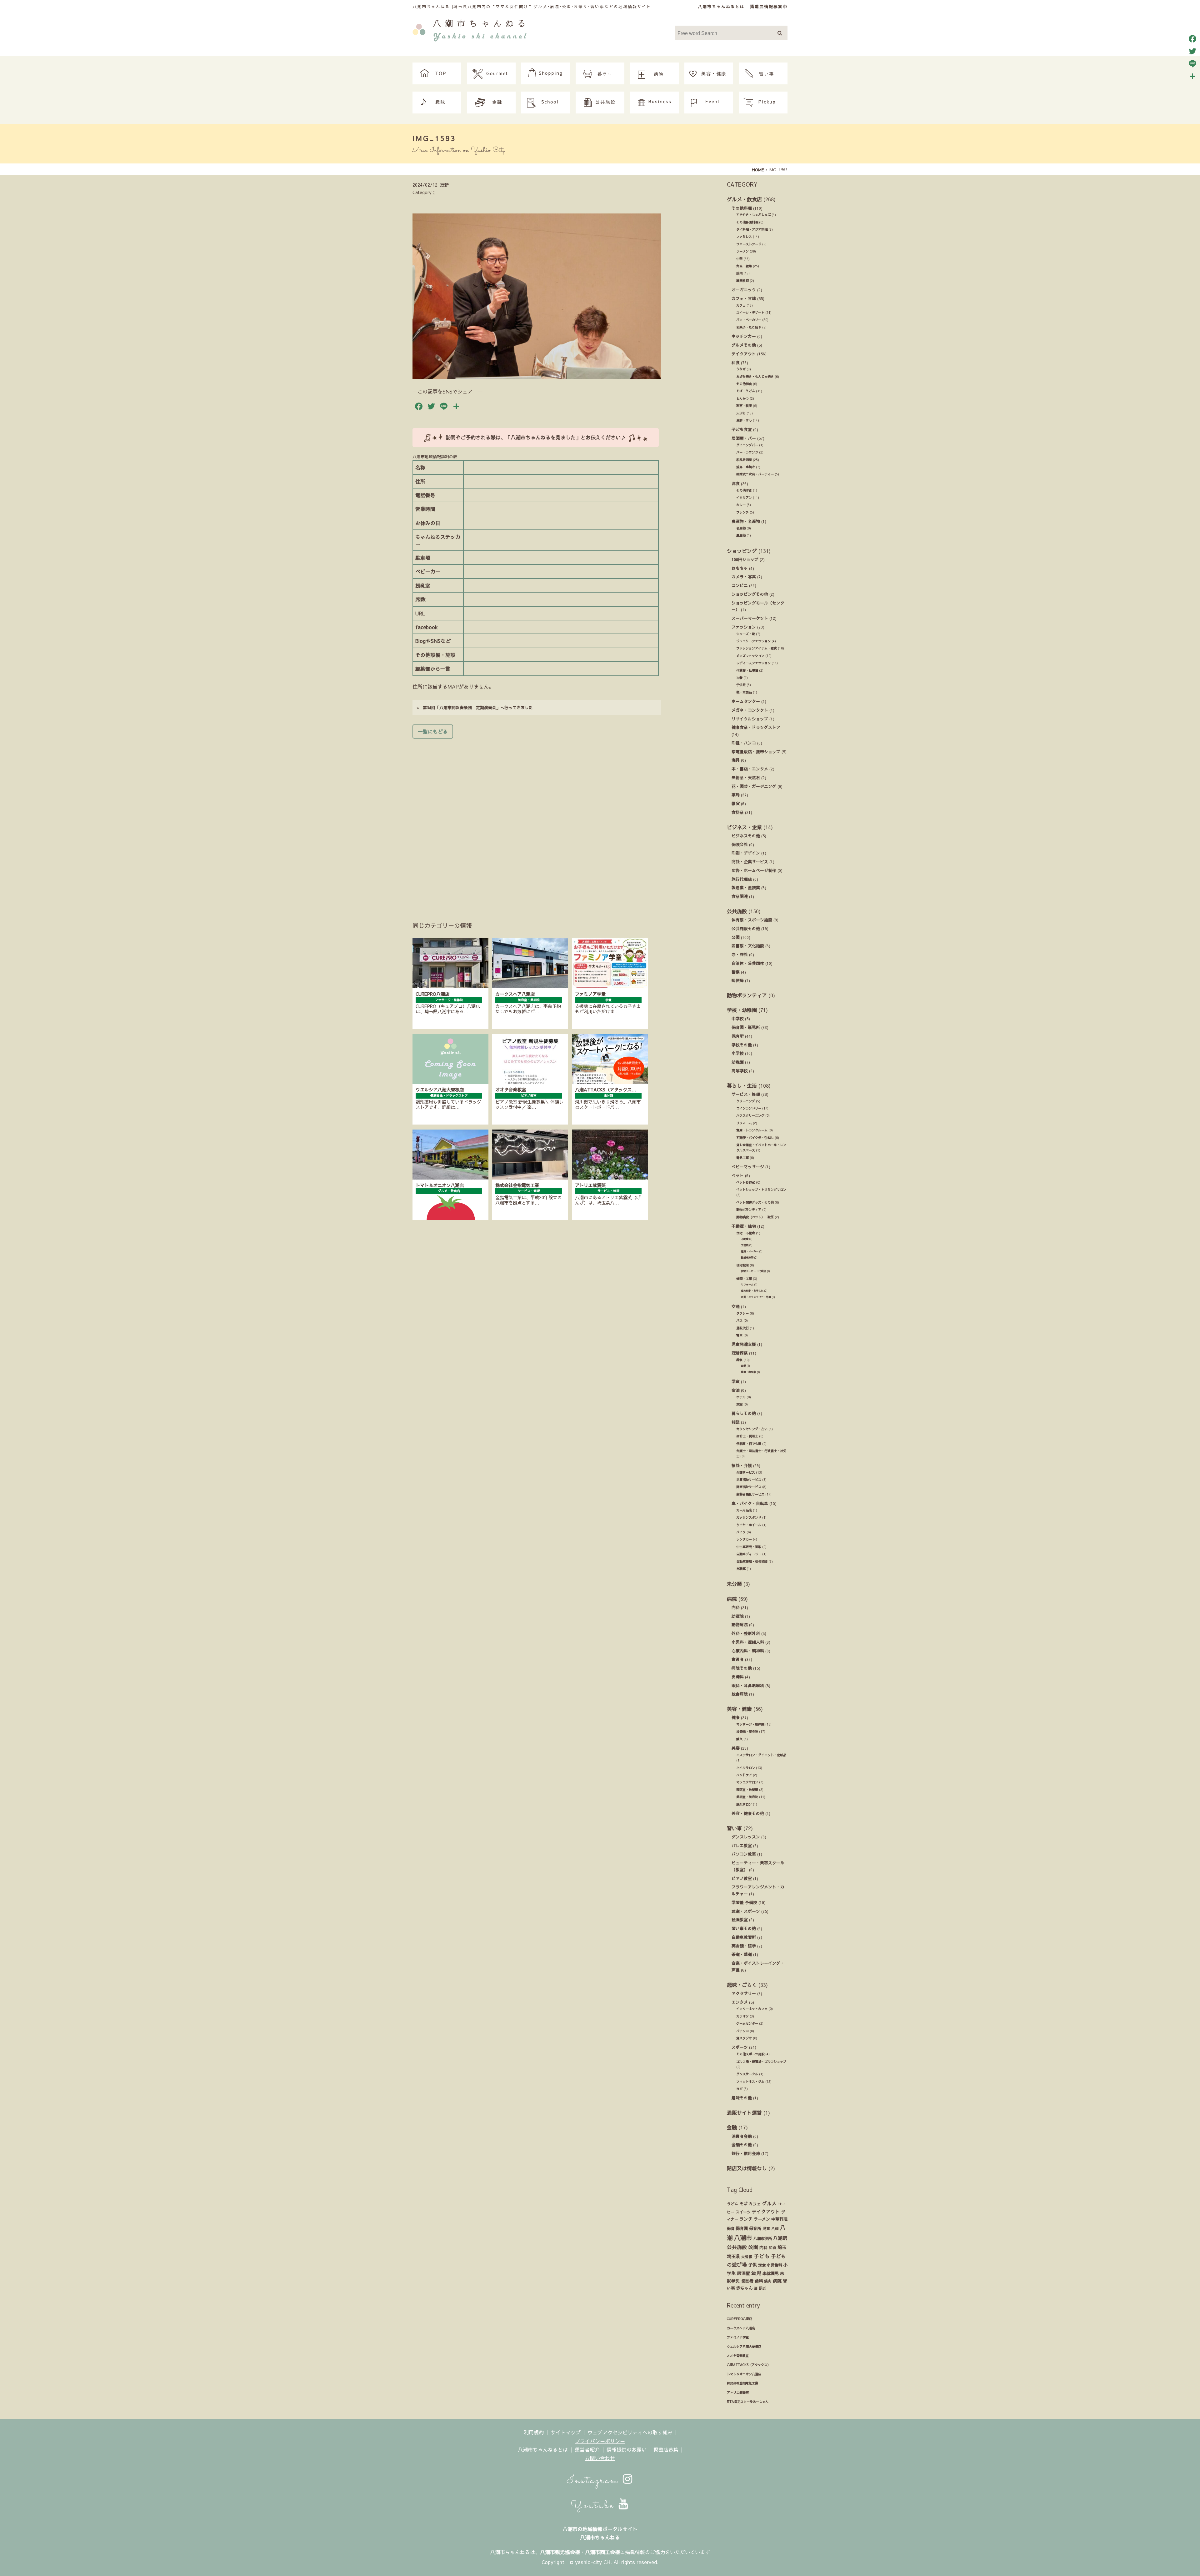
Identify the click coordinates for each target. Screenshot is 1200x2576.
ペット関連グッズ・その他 (755, 1202)
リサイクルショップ (750, 719)
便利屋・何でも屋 (749, 1444)
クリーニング (746, 1101)
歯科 (759, 2281)
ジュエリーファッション (753, 641)
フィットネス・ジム (750, 2082)
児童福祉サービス (749, 1480)
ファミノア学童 (738, 2337)
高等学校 (740, 1071)
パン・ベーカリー (749, 320)
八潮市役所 (762, 2238)
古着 (739, 678)
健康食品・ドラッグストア (756, 727)
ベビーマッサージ (748, 1167)
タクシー (742, 1313)
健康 (736, 1717)
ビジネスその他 (746, 836)
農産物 (741, 535)
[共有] (1192, 76)
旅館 (739, 1404)
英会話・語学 (744, 1946)
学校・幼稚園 (742, 1010)
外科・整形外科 (746, 1633)
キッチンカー (744, 336)
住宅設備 (742, 1265)
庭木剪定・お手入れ (752, 1291)
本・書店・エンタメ (750, 769)
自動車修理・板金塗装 (752, 1561)
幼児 (756, 2273)
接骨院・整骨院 (747, 1732)
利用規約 (534, 2432)
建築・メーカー (750, 1251)
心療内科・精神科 (748, 1651)
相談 (736, 1422)
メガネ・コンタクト (750, 710)
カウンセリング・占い (752, 1429)
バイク (741, 1532)
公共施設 (737, 911)
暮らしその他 (744, 1413)
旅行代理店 (742, 879)
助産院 (738, 1616)
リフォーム (744, 1123)
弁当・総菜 (744, 266)
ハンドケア (744, 1775)
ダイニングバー (747, 445)
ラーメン (742, 251)
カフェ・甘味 (744, 298)
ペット (738, 1175)
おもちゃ (740, 568)
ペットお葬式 (746, 1182)
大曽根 (747, 2257)
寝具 (736, 760)
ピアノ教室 (742, 1878)
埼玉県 (733, 2256)
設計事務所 (747, 1258)
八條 (775, 2228)
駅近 (762, 2288)
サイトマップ (566, 2432)
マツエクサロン (747, 1782)
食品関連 (740, 896)
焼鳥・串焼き (746, 467)
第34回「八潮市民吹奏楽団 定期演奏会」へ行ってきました (476, 707)
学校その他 (742, 1045)
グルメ (769, 2203)
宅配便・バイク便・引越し (755, 1138)
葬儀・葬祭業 (748, 1372)
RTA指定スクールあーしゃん (748, 2402)
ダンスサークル (747, 2074)
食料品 (738, 812)
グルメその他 (744, 345)
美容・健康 (739, 1709)
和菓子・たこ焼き (749, 327)
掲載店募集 (666, 2449)
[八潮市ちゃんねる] (470, 29)
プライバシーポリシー (600, 2441)
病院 (732, 1599)
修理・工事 (744, 1279)
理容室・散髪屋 (747, 1790)
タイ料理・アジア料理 (752, 229)
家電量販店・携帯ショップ (756, 752)
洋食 (736, 483)
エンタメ (740, 2002)
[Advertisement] (537, 821)
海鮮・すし (744, 420)
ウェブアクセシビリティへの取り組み (630, 2432)
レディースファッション (753, 663)
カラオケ (742, 2016)
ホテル (741, 1397)
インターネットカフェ (752, 2009)
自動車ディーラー (749, 1554)
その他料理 (742, 208)
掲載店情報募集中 (769, 6)
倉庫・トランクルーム (752, 1130)
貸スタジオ (744, 2038)
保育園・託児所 (746, 1027)
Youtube (595, 2506)
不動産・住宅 (744, 1226)
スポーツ (740, 2047)
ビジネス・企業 (744, 827)
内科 (736, 1607)
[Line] (1192, 64)
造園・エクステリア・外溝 (756, 1297)
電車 (739, 1335)
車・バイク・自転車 (750, 1503)
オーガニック (744, 290)
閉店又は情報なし (747, 2168)
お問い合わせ (600, 2458)
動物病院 (740, 1624)
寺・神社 (740, 954)
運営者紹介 (587, 2449)
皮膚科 (738, 1677)
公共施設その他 (746, 928)
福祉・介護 (742, 1465)
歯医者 (738, 1659)
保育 (731, 2228)
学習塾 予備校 (744, 1902)
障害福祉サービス (749, 1487)
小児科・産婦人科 (748, 1642)
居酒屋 (743, 2273)
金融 (732, 2127)
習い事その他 (744, 1928)
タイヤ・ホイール (749, 1525)
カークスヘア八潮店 (741, 2328)
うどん (732, 2204)
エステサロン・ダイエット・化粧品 (761, 1755)
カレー (741, 505)
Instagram (595, 2481)
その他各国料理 (747, 222)
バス (739, 1321)
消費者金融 (742, 2136)
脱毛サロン (744, 1804)
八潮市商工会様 (602, 2552)
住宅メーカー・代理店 (753, 1271)
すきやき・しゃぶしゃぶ (753, 215)
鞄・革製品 (744, 692)
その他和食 (744, 384)
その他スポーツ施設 (750, 2054)
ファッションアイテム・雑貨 (757, 648)
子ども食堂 (742, 429)
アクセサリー (744, 1993)
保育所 (738, 1036)
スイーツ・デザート (750, 313)
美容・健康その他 (748, 1813)
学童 (736, 1381)
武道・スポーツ (746, 1911)
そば (743, 2204)
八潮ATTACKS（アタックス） (749, 2365)
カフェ (741, 305)
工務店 (745, 1245)
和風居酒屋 (744, 460)
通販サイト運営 (744, 2112)
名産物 (741, 528)
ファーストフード (749, 244)
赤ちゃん (744, 2288)
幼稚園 (738, 1062)
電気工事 (742, 1158)
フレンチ (742, 512)
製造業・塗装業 (746, 887)
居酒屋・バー (744, 438)
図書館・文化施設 (748, 946)
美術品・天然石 (746, 777)
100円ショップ (745, 559)
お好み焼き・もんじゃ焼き (755, 377)
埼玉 (782, 2247)
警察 (736, 972)
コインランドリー (749, 1108)
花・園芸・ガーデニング (754, 786)
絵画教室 (740, 1919)
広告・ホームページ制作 (754, 870)
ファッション (744, 627)
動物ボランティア (747, 995)
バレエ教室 (742, 1845)
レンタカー (744, 1539)
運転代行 (742, 1328)
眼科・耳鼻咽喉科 (748, 1685)
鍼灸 (739, 1739)
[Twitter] (1192, 51)
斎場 (743, 1366)
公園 (736, 937)
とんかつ (742, 398)
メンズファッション (750, 656)
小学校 (738, 1053)
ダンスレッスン (746, 1837)
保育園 (742, 2228)
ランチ (746, 2219)
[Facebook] (1192, 39)
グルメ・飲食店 (744, 199)
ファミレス (744, 237)
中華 (739, 259)
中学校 (738, 1018)
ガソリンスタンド (749, 1517)
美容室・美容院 (747, 1797)
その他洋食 (744, 490)
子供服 (741, 685)
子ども (762, 2256)
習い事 (734, 1828)
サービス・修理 (746, 1094)
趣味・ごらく (742, 1985)
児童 (766, 2228)
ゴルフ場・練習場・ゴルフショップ (761, 2062)
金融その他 (742, 2145)
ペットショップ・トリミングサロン (761, 1190)
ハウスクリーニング (750, 1115)
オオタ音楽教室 (738, 2356)
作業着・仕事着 (747, 670)
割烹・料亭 (744, 406)
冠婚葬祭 (740, 1353)
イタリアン (744, 498)
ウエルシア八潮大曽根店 (744, 2347)
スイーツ (743, 2212)
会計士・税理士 (747, 1436)
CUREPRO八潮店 (740, 2319)
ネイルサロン (746, 1768)
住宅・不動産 (746, 1233)
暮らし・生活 (742, 1085)
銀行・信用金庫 (746, 2153)
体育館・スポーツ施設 (752, 920)
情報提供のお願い (627, 2449)
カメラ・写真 (744, 576)
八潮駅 (780, 2238)
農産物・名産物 (746, 521)
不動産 (745, 1239)
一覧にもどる (433, 731)
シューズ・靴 (746, 634)
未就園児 (771, 2273)
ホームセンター (746, 701)
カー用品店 (744, 1510)
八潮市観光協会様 (560, 2552)
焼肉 (739, 273)
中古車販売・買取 (749, 1547)
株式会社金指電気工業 (742, 2383)
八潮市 (743, 2238)
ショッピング (742, 551)
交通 (736, 1306)
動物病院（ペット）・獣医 (755, 1217)
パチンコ (742, 2031)
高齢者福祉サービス (750, 1494)
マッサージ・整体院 (750, 1724)
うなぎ (741, 369)
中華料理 (779, 2219)
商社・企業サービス (750, 862)
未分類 (734, 1584)
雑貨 (736, 803)
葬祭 (739, 1360)
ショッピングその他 (750, 594)
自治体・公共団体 (748, 963)
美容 (736, 1748)
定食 (762, 2265)
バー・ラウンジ (747, 452)
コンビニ (740, 585)
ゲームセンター (747, 2023)
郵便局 (738, 980)
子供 (752, 2265)
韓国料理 (742, 281)
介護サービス (746, 1472)
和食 (736, 362)
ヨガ (739, 2089)
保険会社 (740, 844)
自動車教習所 (744, 1937)
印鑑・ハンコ (744, 743)
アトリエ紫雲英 (738, 2393)
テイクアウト (744, 354)
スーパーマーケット (750, 618)
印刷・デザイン (746, 853)
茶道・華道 (742, 1954)
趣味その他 (742, 2098)
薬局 (736, 795)
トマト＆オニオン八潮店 (744, 2374)
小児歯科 (774, 2265)
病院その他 (742, 1668)
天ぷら (741, 413)
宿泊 (736, 1390)
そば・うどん (746, 391)
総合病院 (740, 1694)
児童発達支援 (744, 1344)
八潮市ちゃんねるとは (721, 6)
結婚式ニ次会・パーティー (755, 474)
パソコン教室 (744, 1854)
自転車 (741, 1569)
